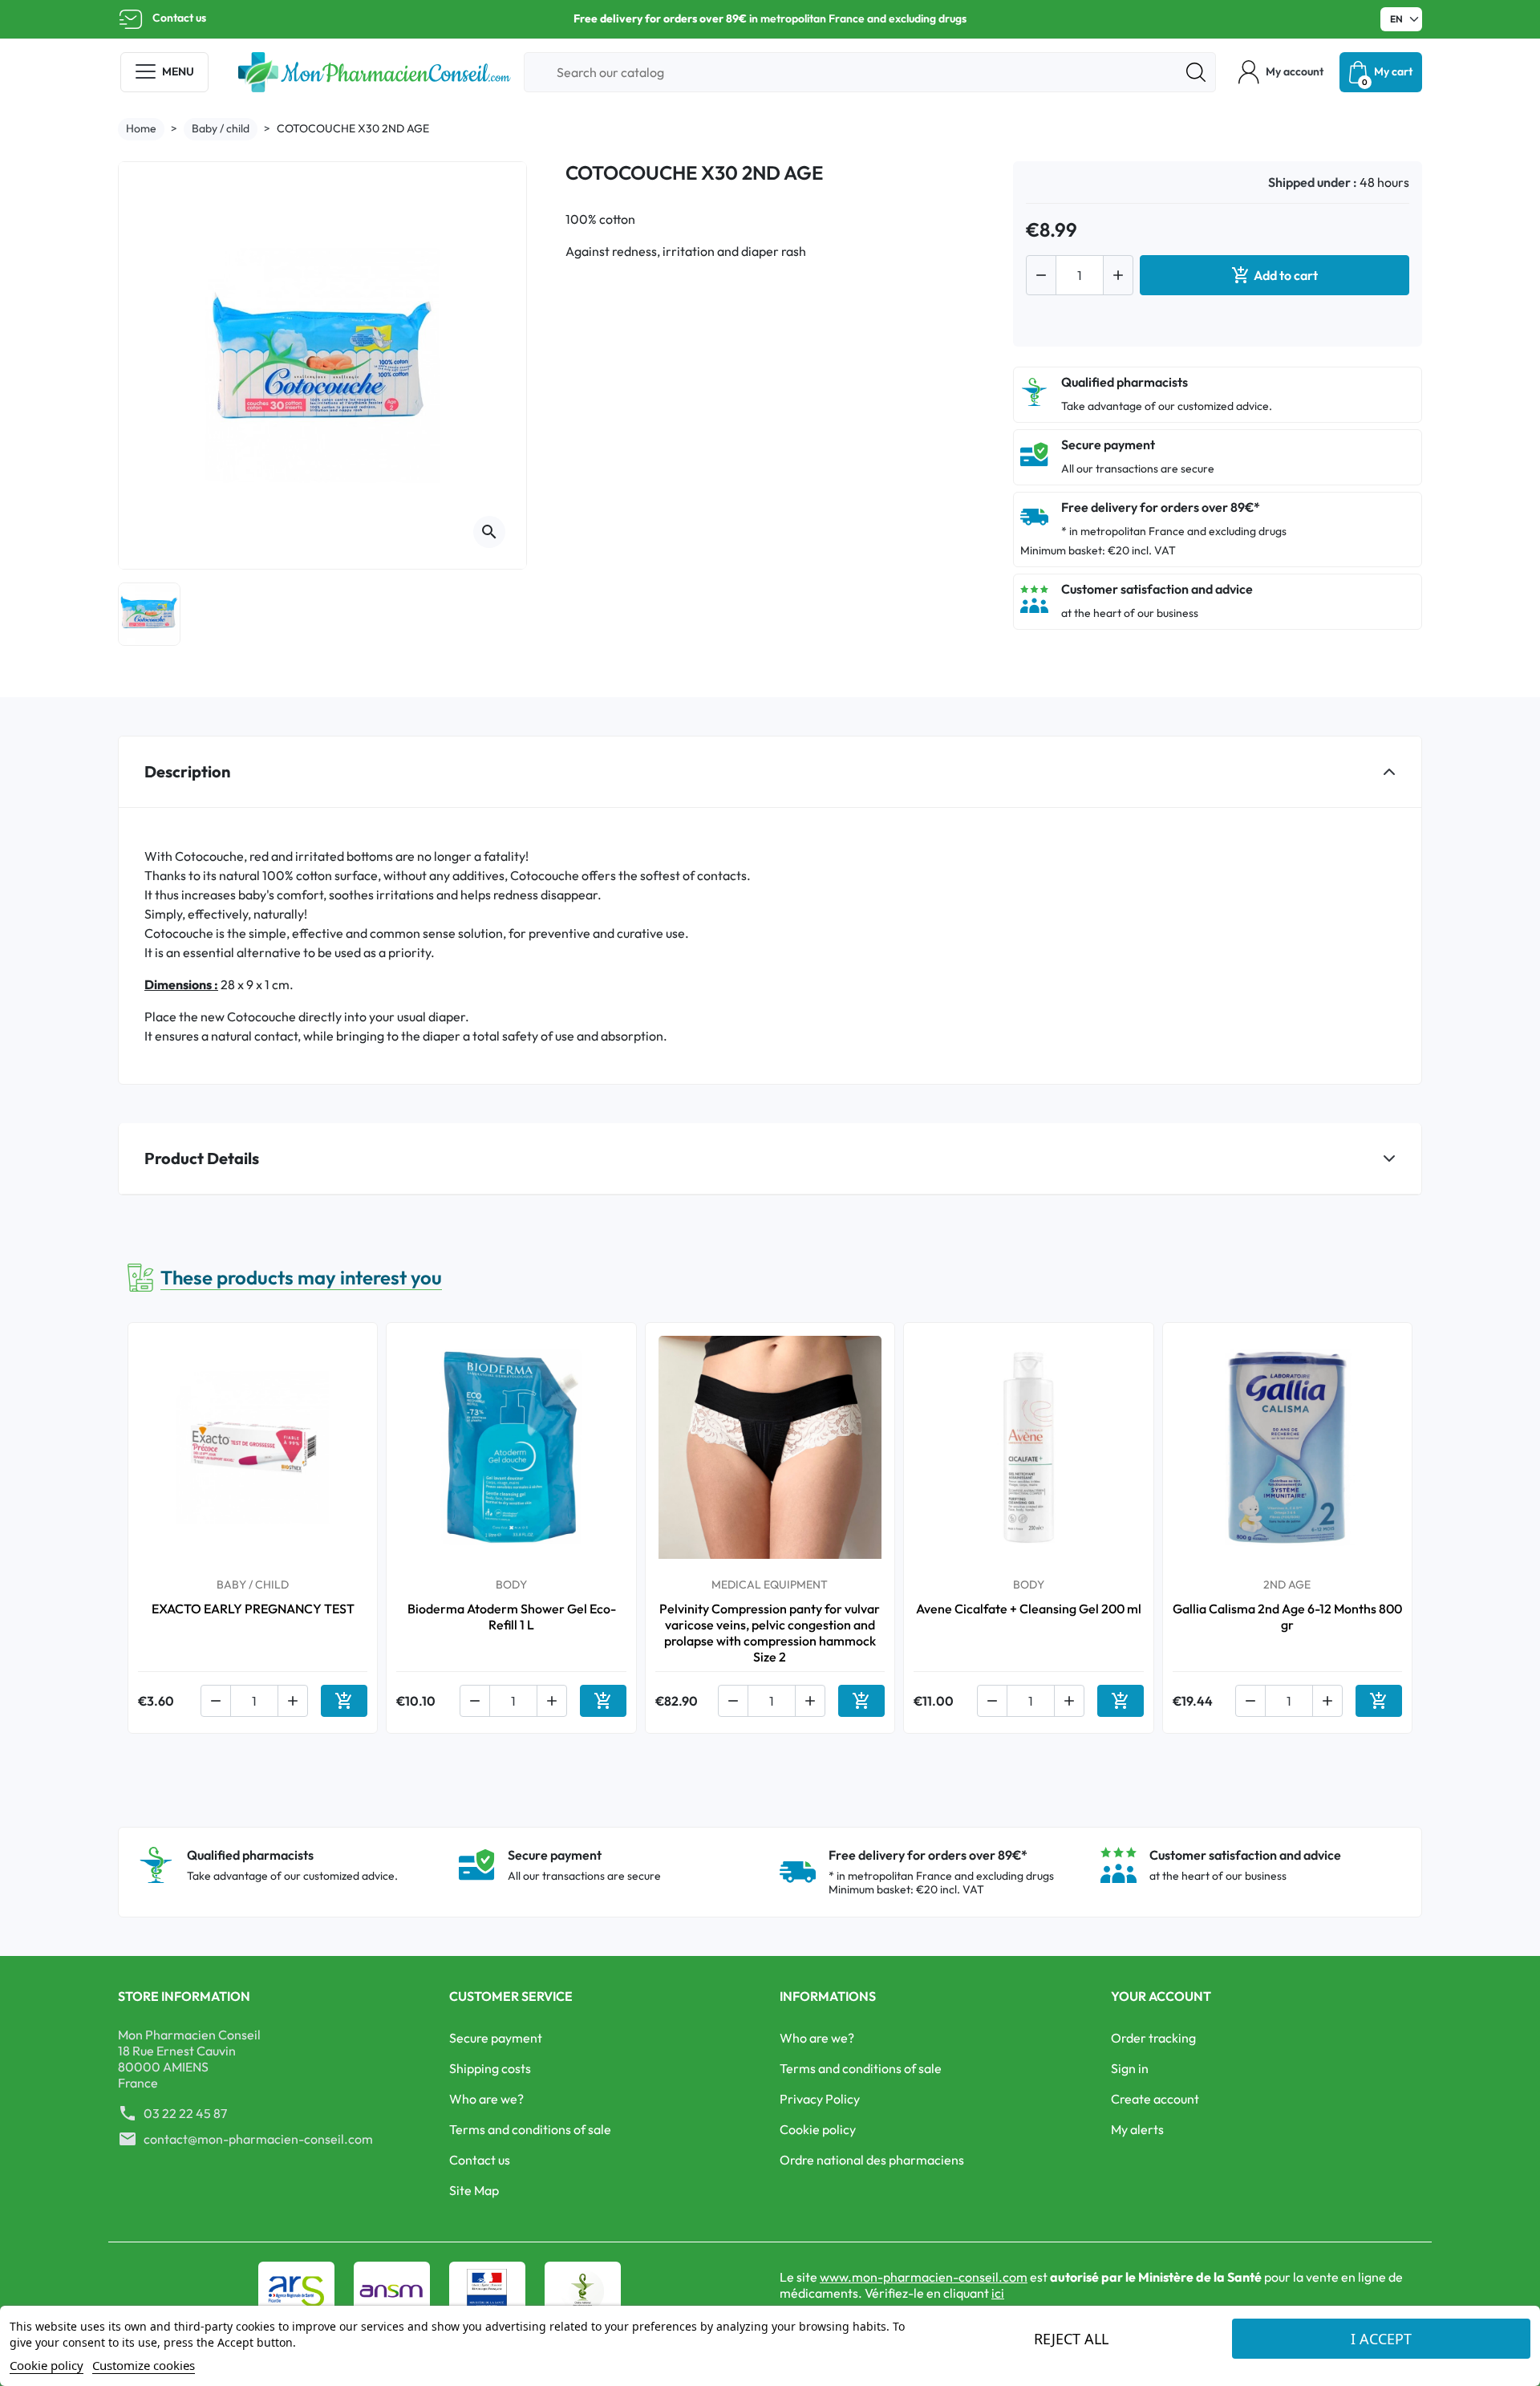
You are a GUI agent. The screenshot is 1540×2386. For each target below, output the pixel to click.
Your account (1161, 1996)
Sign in (1130, 2068)
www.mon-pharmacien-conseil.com (924, 2277)
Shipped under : (1313, 182)
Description (187, 771)
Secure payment (496, 2038)
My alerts (1137, 2129)
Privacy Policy (820, 2099)
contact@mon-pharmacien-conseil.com (258, 2139)
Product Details (202, 1158)
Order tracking (1153, 2038)
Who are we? (486, 2099)
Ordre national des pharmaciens (872, 2160)
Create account (1155, 2099)
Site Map (474, 2190)
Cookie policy (818, 2129)
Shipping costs (490, 2068)
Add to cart (1275, 275)
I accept (1381, 2339)
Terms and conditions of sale (530, 2129)
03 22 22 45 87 (185, 2113)
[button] (1281, 72)
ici (998, 2293)
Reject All (1071, 2339)
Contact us (179, 18)
